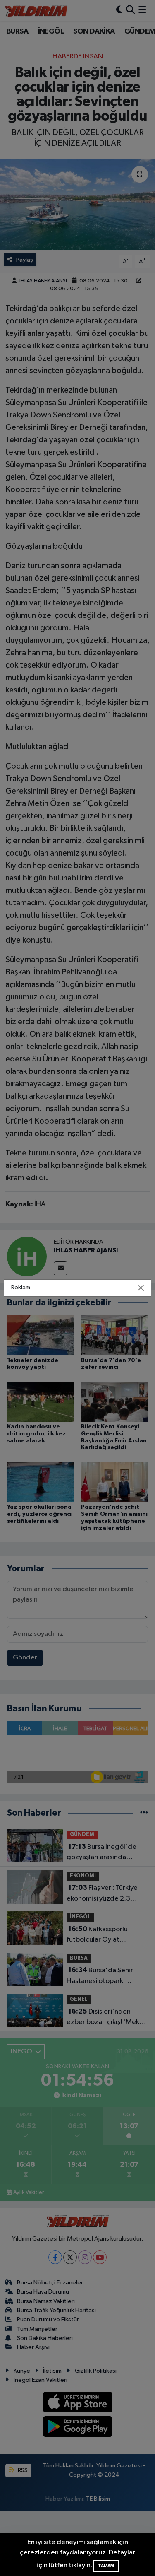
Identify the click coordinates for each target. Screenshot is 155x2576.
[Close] (141, 1288)
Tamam (106, 2566)
